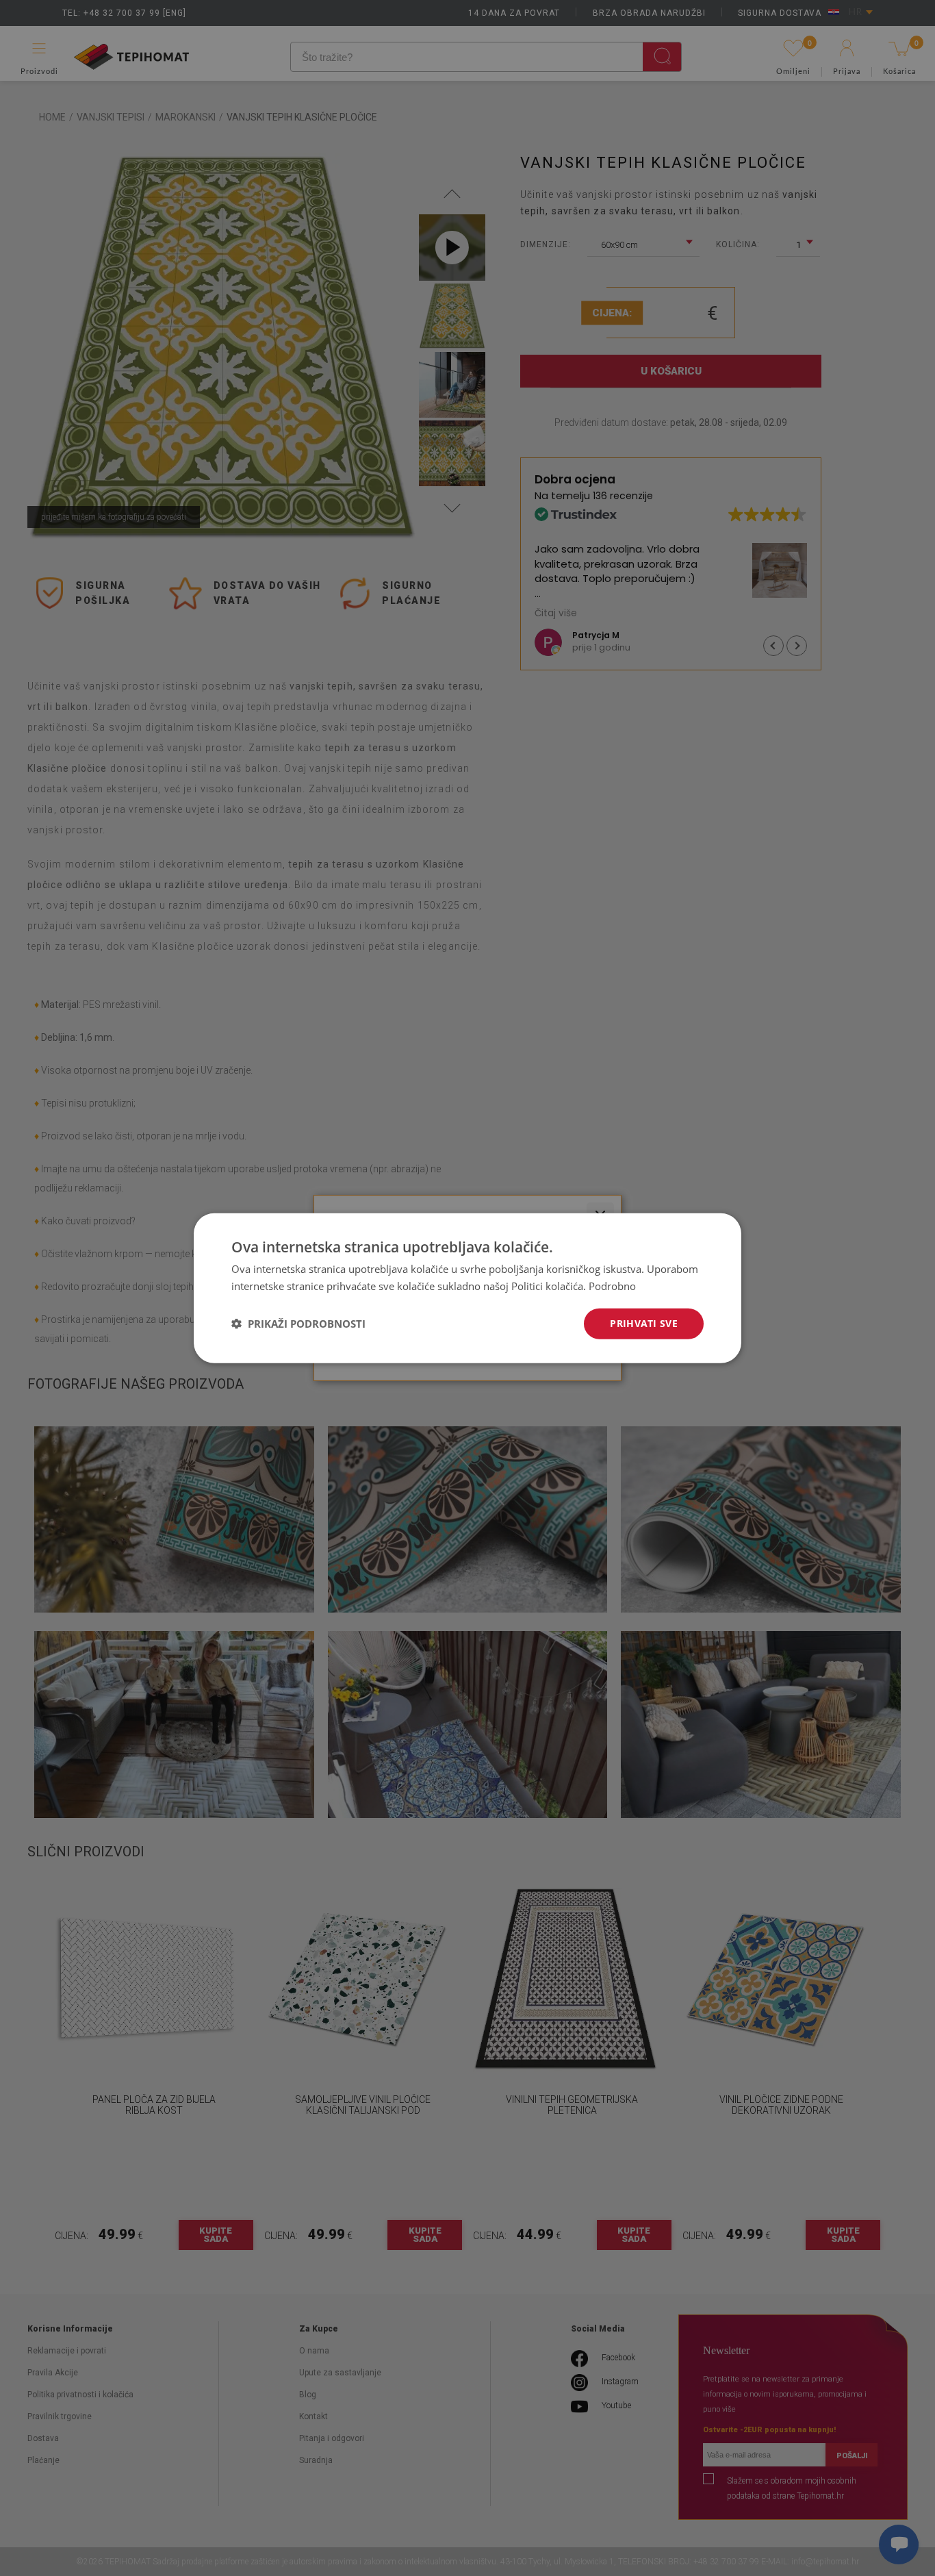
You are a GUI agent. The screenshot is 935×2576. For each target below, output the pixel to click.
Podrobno (612, 1286)
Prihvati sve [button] (644, 1323)
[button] (298, 1324)
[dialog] (467, 1288)
